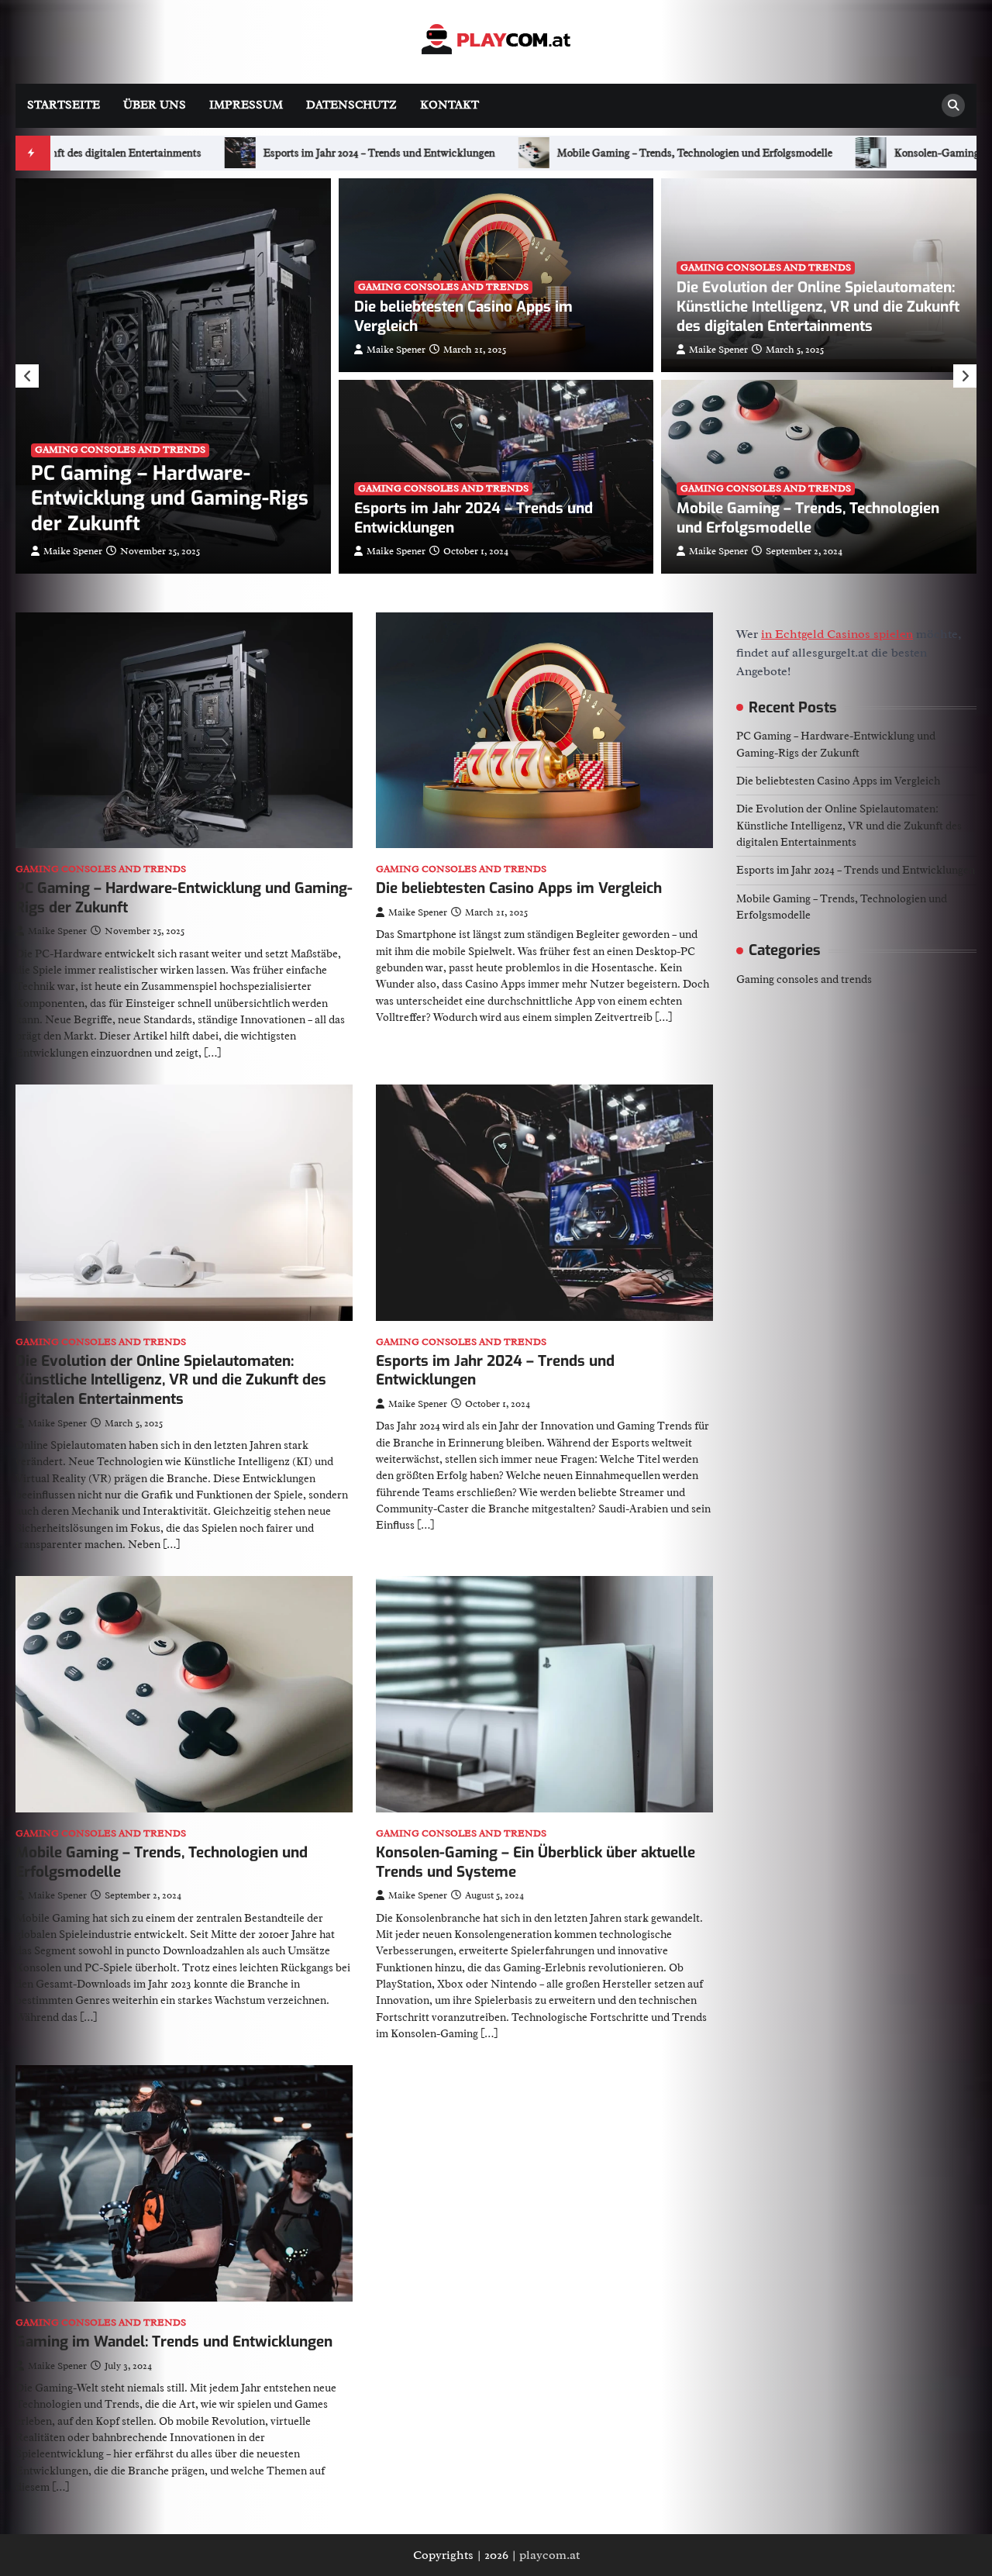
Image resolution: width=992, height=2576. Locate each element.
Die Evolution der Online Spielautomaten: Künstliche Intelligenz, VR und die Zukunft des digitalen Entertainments (818, 306)
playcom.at (549, 2555)
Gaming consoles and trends (120, 450)
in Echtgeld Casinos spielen (837, 634)
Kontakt (449, 105)
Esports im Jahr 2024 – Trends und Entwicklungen (474, 518)
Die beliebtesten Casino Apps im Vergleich (463, 316)
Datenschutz (351, 105)
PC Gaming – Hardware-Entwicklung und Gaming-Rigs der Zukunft (170, 499)
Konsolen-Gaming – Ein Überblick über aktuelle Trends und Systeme (538, 153)
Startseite (64, 105)
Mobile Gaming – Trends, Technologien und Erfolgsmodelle (179, 153)
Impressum (246, 105)
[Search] (953, 105)
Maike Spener (73, 551)
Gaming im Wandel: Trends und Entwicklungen (174, 2342)
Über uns (155, 105)
